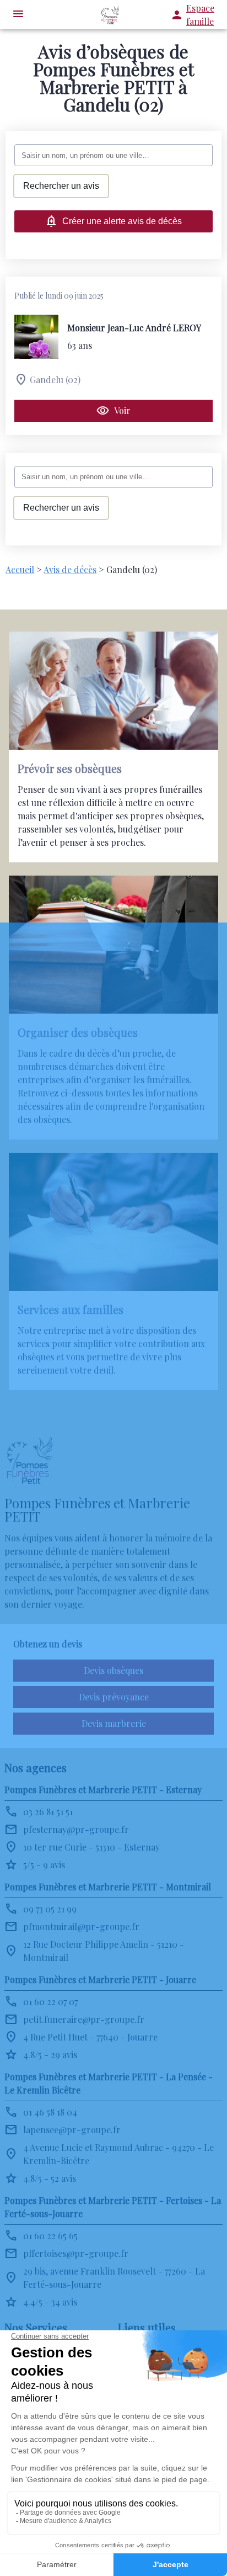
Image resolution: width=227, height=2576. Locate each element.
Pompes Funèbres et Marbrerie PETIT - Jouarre (100, 1979)
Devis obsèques (113, 1670)
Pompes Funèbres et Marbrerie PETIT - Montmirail (108, 1887)
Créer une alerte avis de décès (122, 221)
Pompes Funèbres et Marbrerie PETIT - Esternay (103, 1790)
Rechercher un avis (61, 186)
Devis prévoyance (114, 1697)
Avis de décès (70, 569)
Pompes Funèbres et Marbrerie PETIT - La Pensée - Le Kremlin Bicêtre (109, 2083)
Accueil (20, 569)
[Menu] (18, 15)
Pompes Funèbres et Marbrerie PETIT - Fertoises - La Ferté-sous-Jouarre (113, 2207)
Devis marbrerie (114, 1723)
